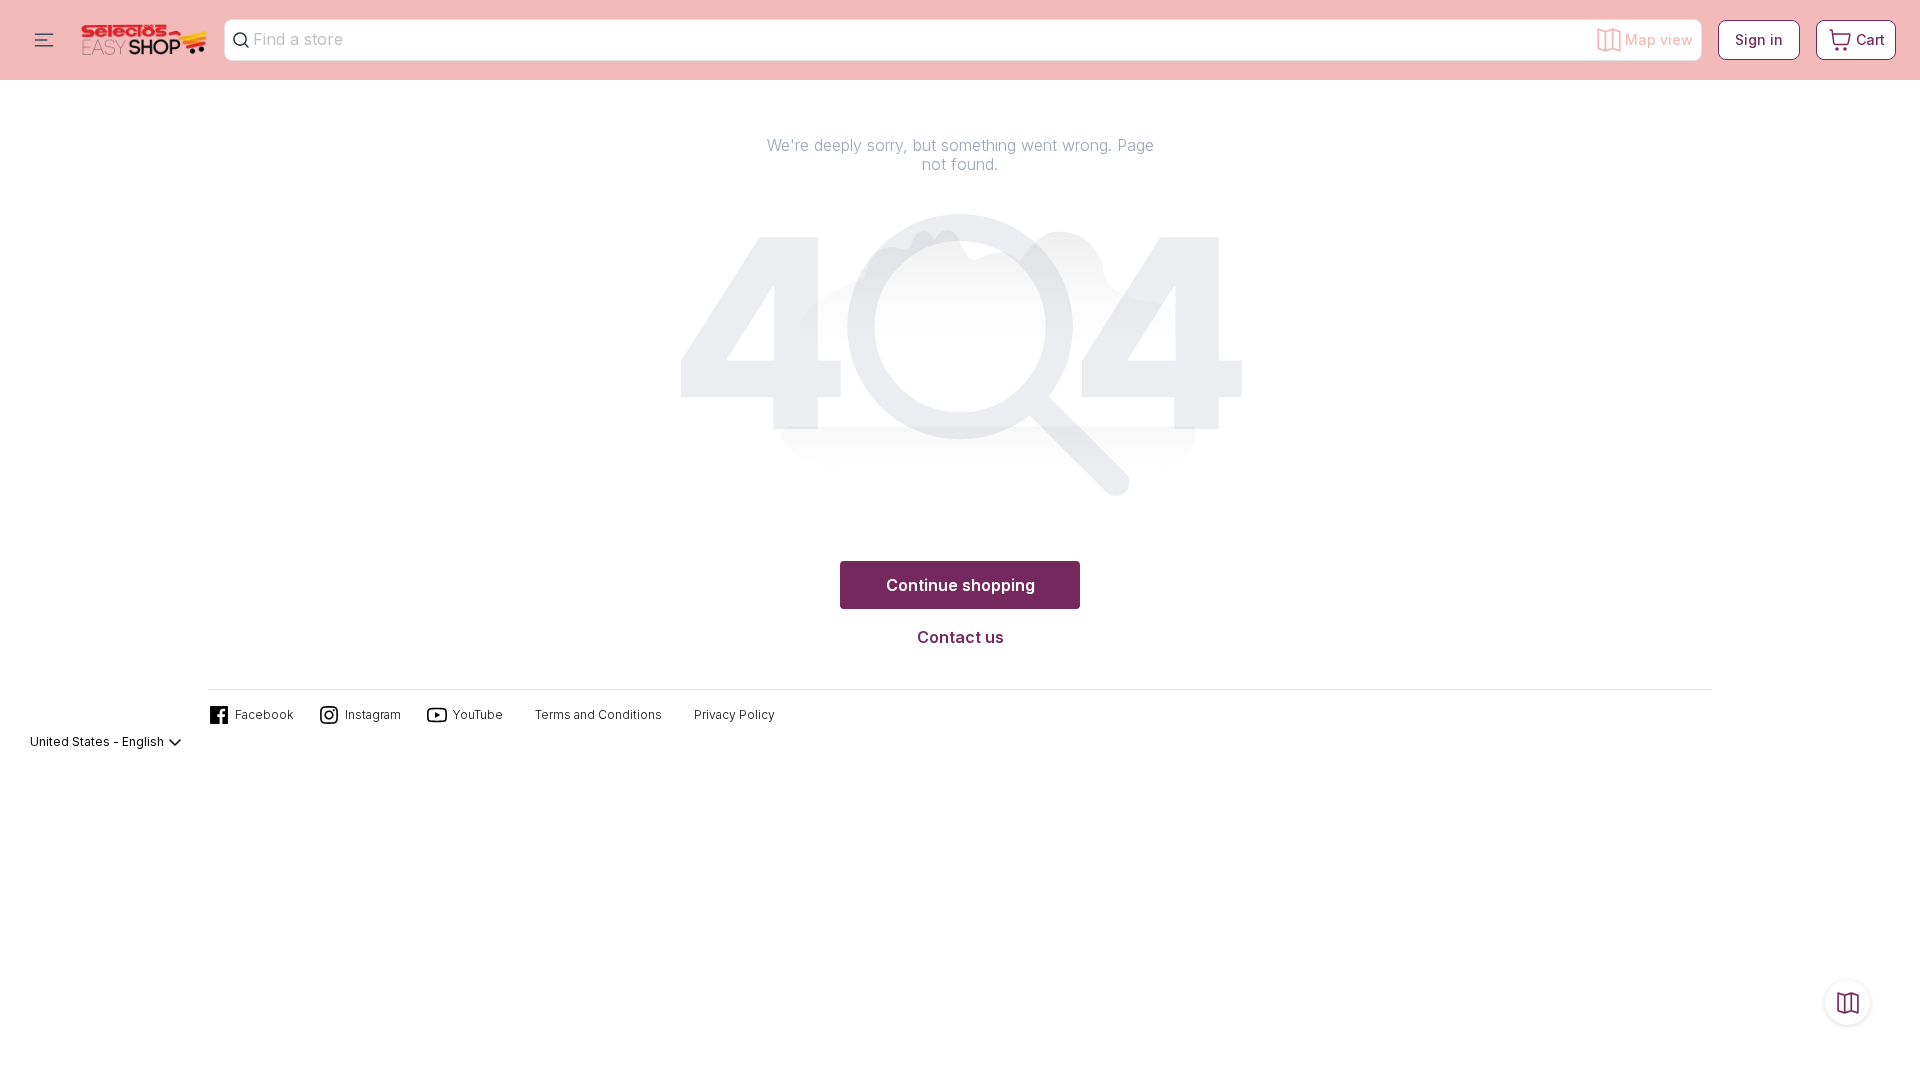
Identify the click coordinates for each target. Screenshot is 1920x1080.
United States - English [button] (97, 741)
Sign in (1759, 39)
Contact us (960, 637)
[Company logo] (144, 40)
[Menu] (44, 40)
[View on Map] (1847, 1002)
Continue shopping (960, 585)
